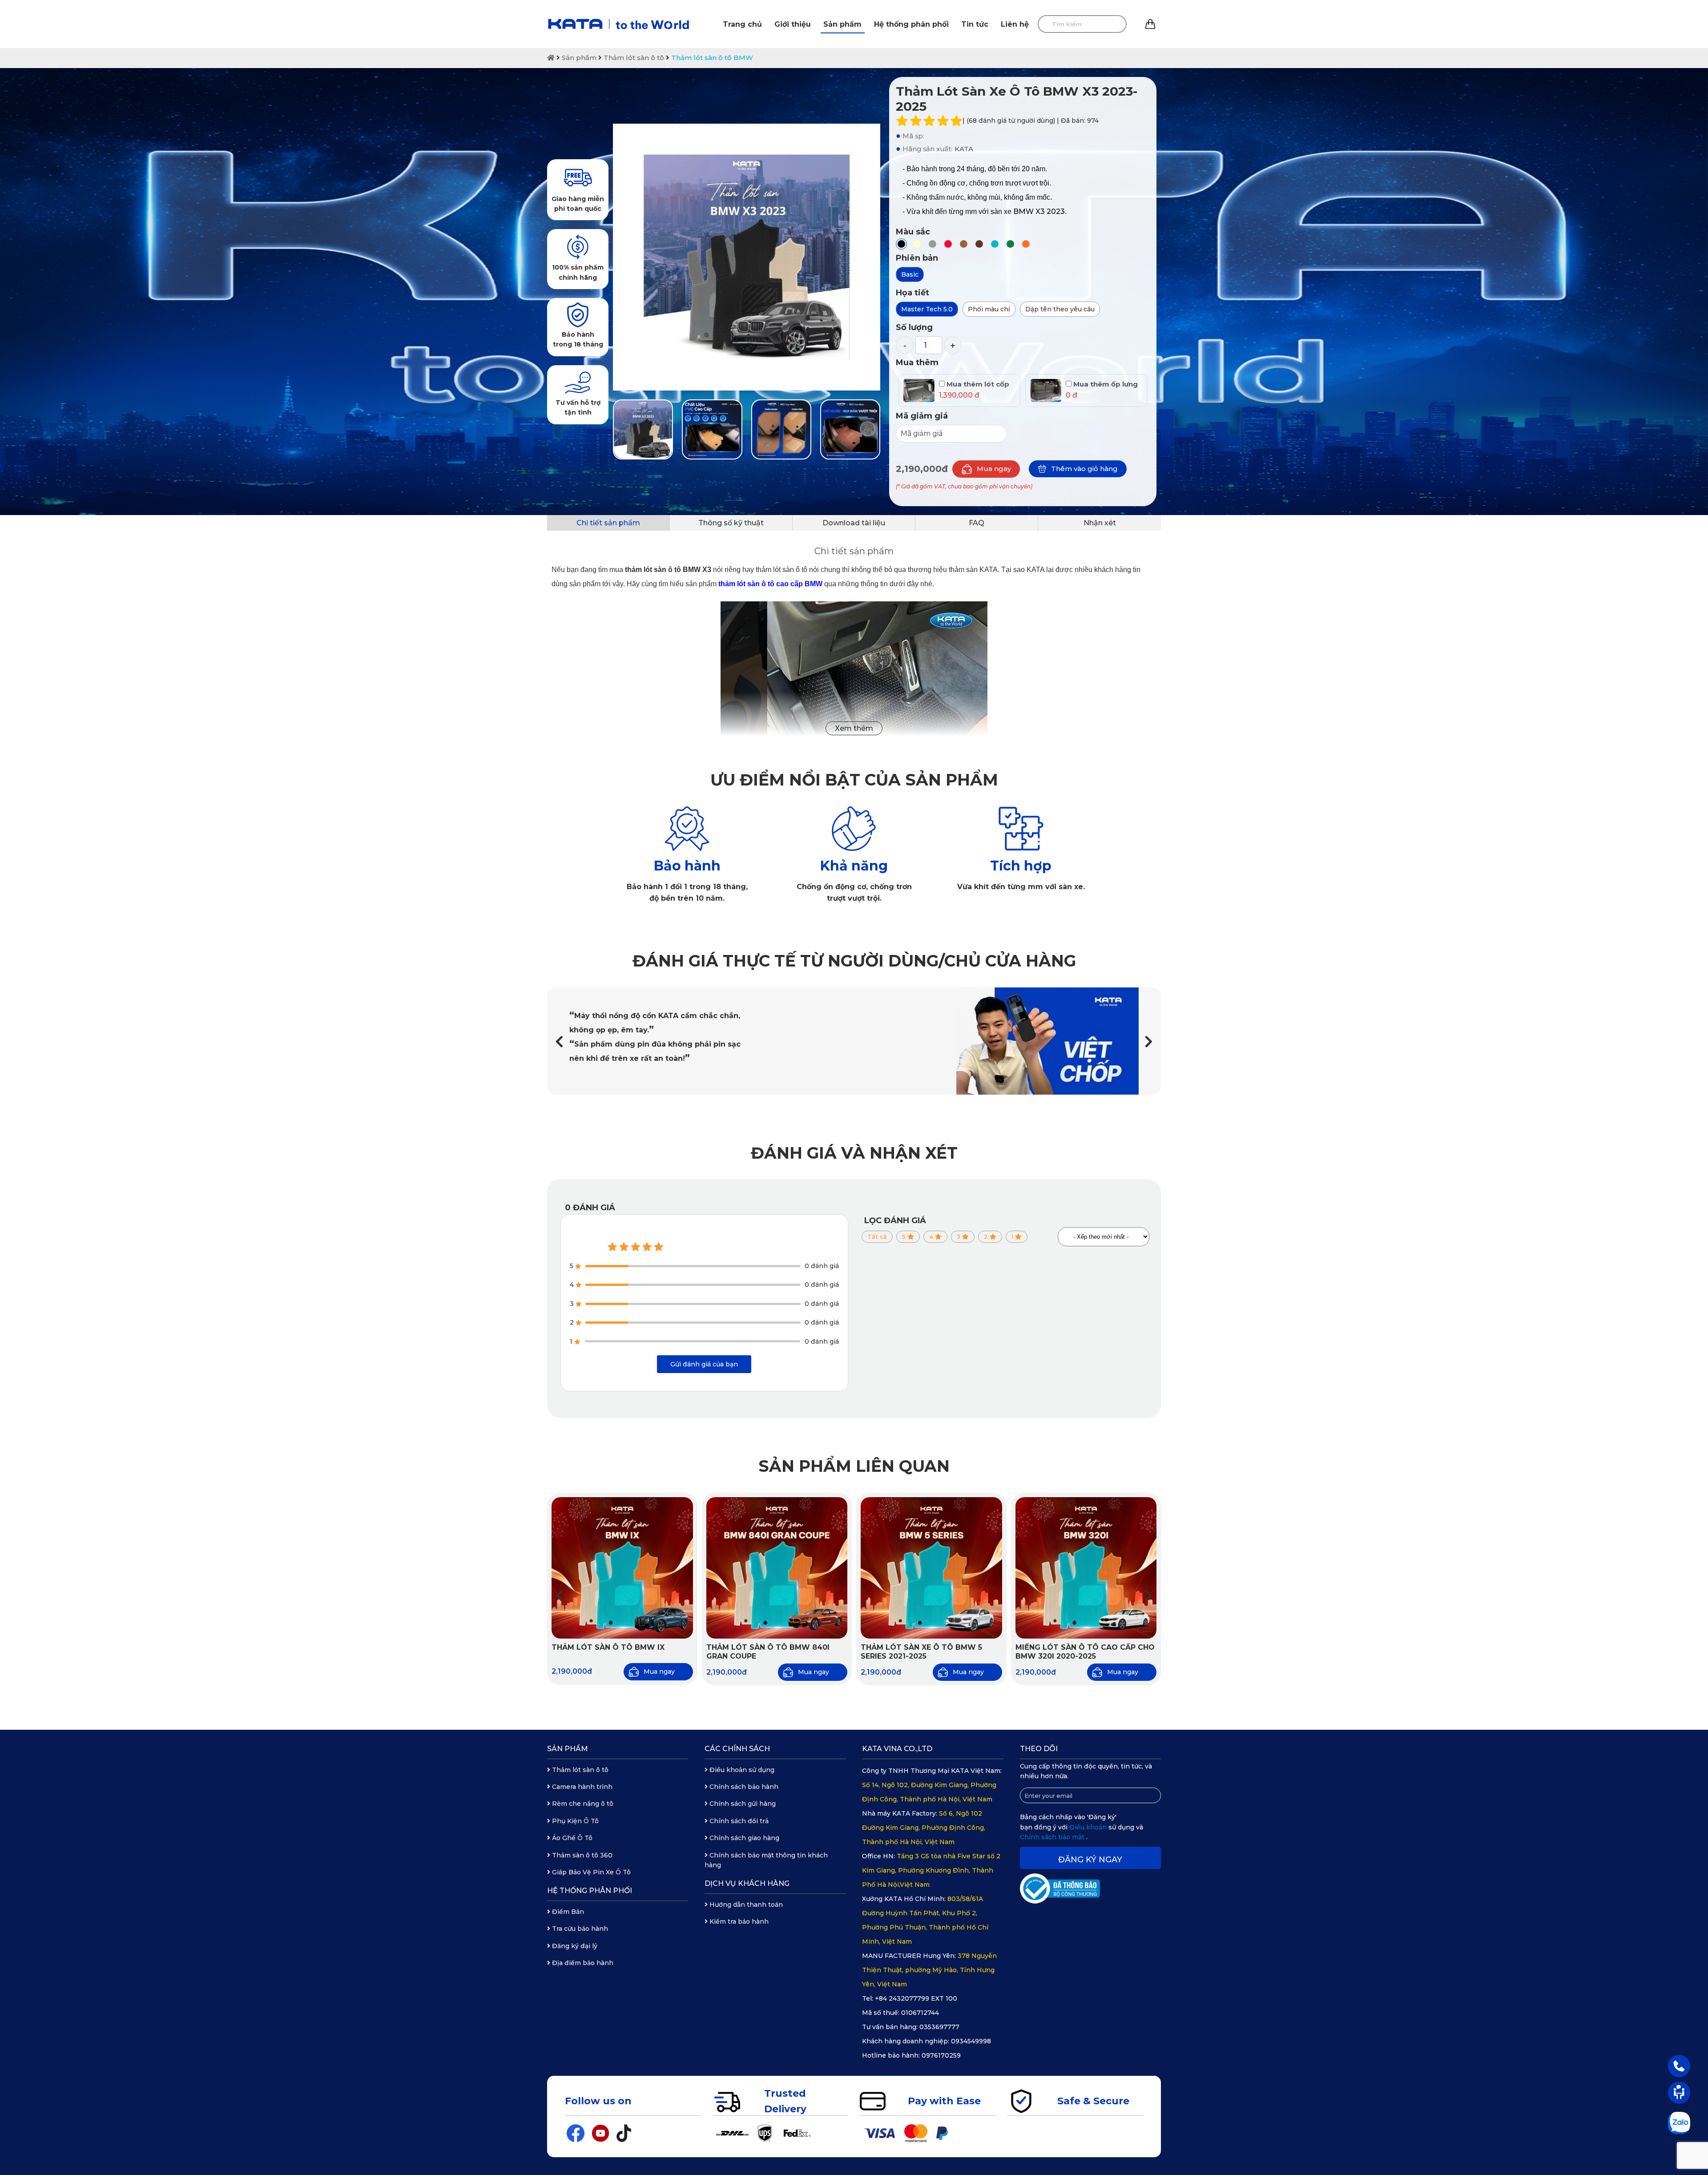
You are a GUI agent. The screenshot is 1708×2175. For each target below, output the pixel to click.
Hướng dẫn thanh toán (745, 1905)
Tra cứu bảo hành (579, 1929)
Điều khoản (1089, 1827)
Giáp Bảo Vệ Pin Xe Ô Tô (590, 1872)
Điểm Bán (567, 1912)
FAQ (977, 523)
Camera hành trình (581, 1787)
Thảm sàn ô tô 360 (581, 1855)
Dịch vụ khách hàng (747, 1883)
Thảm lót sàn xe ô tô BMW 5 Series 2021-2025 (921, 1652)
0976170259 (941, 2055)
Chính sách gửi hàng (742, 1804)
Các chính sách (737, 1749)
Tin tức (975, 24)
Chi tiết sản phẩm (608, 523)
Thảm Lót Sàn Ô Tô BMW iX (608, 1647)
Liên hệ (1015, 24)
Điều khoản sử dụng (741, 1770)
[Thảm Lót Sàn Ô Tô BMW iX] (622, 1568)
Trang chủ (742, 24)
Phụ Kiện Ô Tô (574, 1821)
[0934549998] (1679, 2066)
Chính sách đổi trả (738, 1821)
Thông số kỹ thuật (731, 523)
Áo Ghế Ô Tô (571, 1838)
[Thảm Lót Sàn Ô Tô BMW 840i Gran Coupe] (777, 1568)
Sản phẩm (842, 24)
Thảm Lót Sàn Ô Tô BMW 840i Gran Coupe (768, 1652)
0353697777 (939, 2027)
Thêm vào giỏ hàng (1084, 469)
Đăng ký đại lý (574, 1946)
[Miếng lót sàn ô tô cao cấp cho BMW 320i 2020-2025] (1086, 1568)
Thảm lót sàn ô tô (634, 58)
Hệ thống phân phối (911, 24)
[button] (1149, 1041)
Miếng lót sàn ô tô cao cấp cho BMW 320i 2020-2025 (1085, 1652)
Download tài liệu (854, 523)
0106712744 (920, 2013)
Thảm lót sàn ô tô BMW (712, 58)
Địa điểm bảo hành (582, 1963)
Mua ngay (994, 469)
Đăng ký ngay (1090, 1860)
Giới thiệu (793, 24)
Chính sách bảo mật (1053, 1837)
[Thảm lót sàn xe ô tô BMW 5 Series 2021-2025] (931, 1568)
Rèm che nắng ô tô (582, 1804)
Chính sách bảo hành (743, 1787)
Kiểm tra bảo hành (738, 1921)
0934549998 (971, 2041)
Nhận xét (1100, 523)
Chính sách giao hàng (743, 1838)
